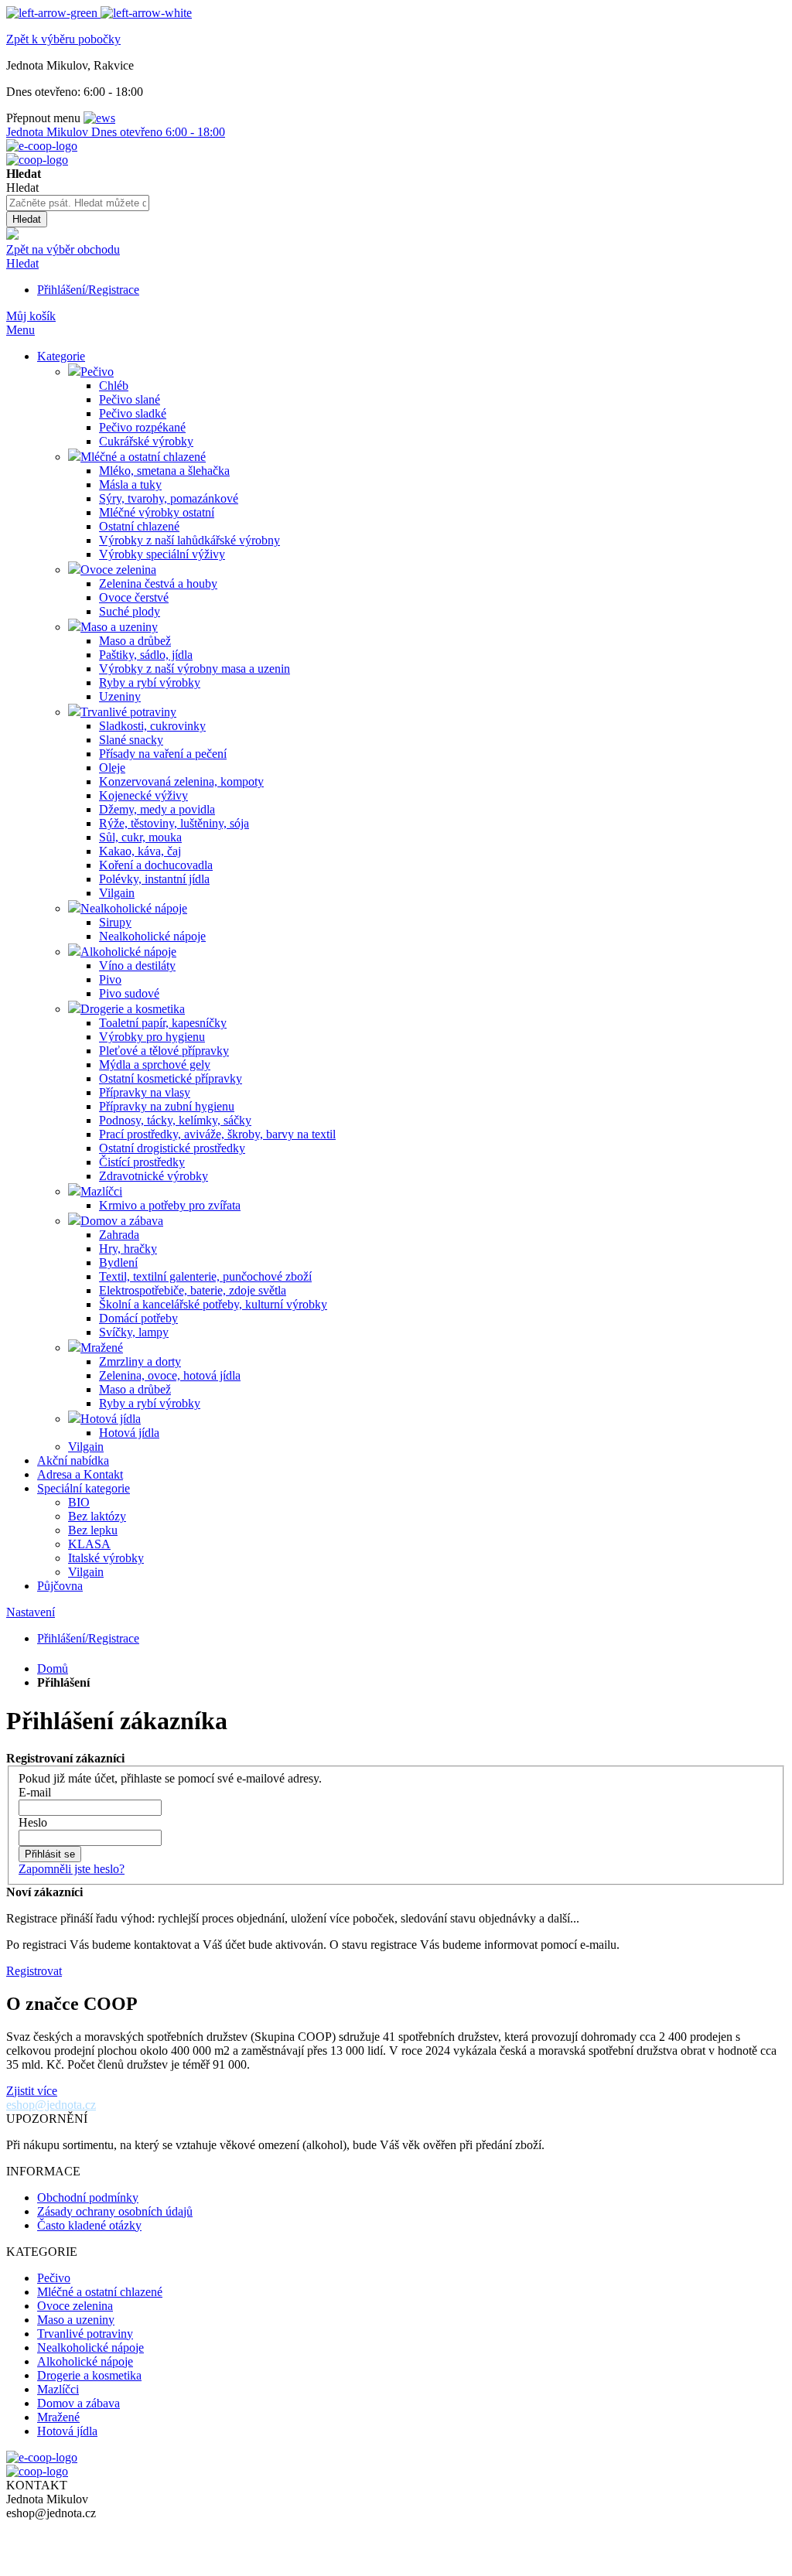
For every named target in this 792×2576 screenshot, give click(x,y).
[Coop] (12, 235)
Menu (20, 330)
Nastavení (31, 1612)
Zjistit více (32, 2091)
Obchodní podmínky (88, 2197)
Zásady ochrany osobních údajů (115, 2211)
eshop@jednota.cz (51, 2105)
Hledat (22, 263)
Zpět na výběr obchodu (63, 249)
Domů (53, 1668)
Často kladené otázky (89, 2225)
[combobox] (78, 203)
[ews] (99, 118)
